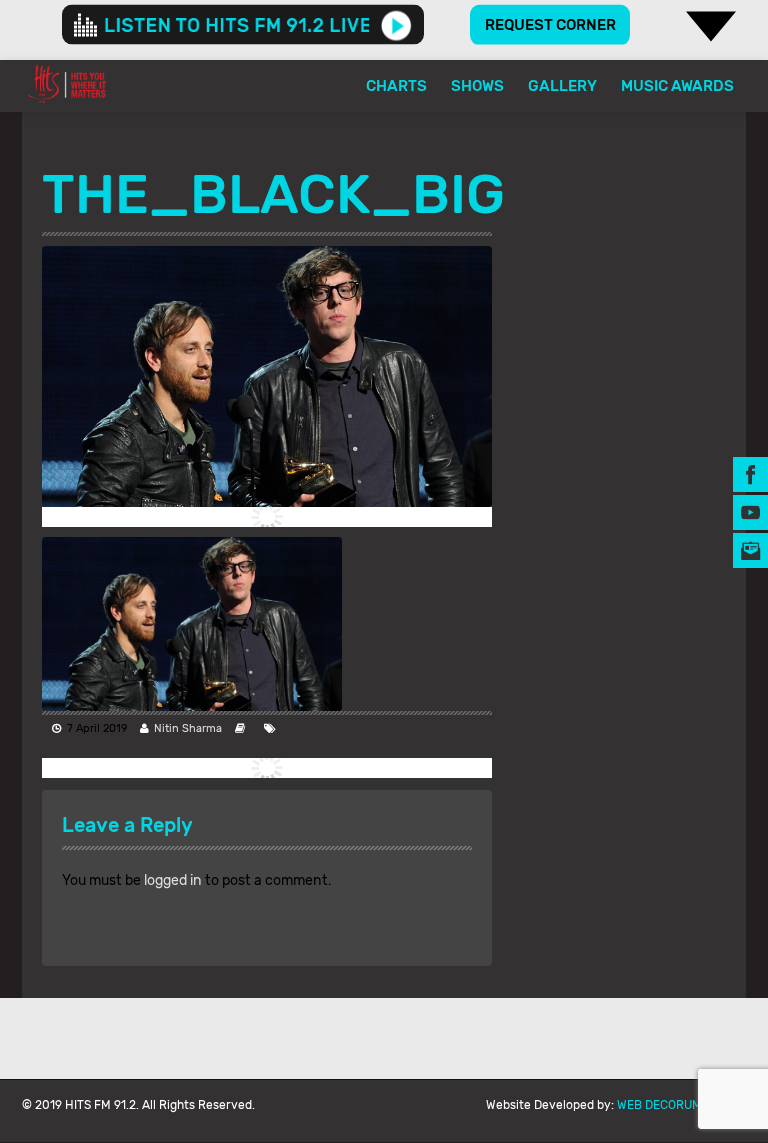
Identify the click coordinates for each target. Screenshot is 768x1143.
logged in (173, 880)
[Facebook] (750, 473)
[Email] (750, 549)
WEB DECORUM (659, 1105)
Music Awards (677, 86)
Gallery (562, 86)
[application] (243, 25)
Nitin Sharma (188, 728)
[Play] (396, 25)
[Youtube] (750, 511)
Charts (396, 86)
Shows (477, 86)
